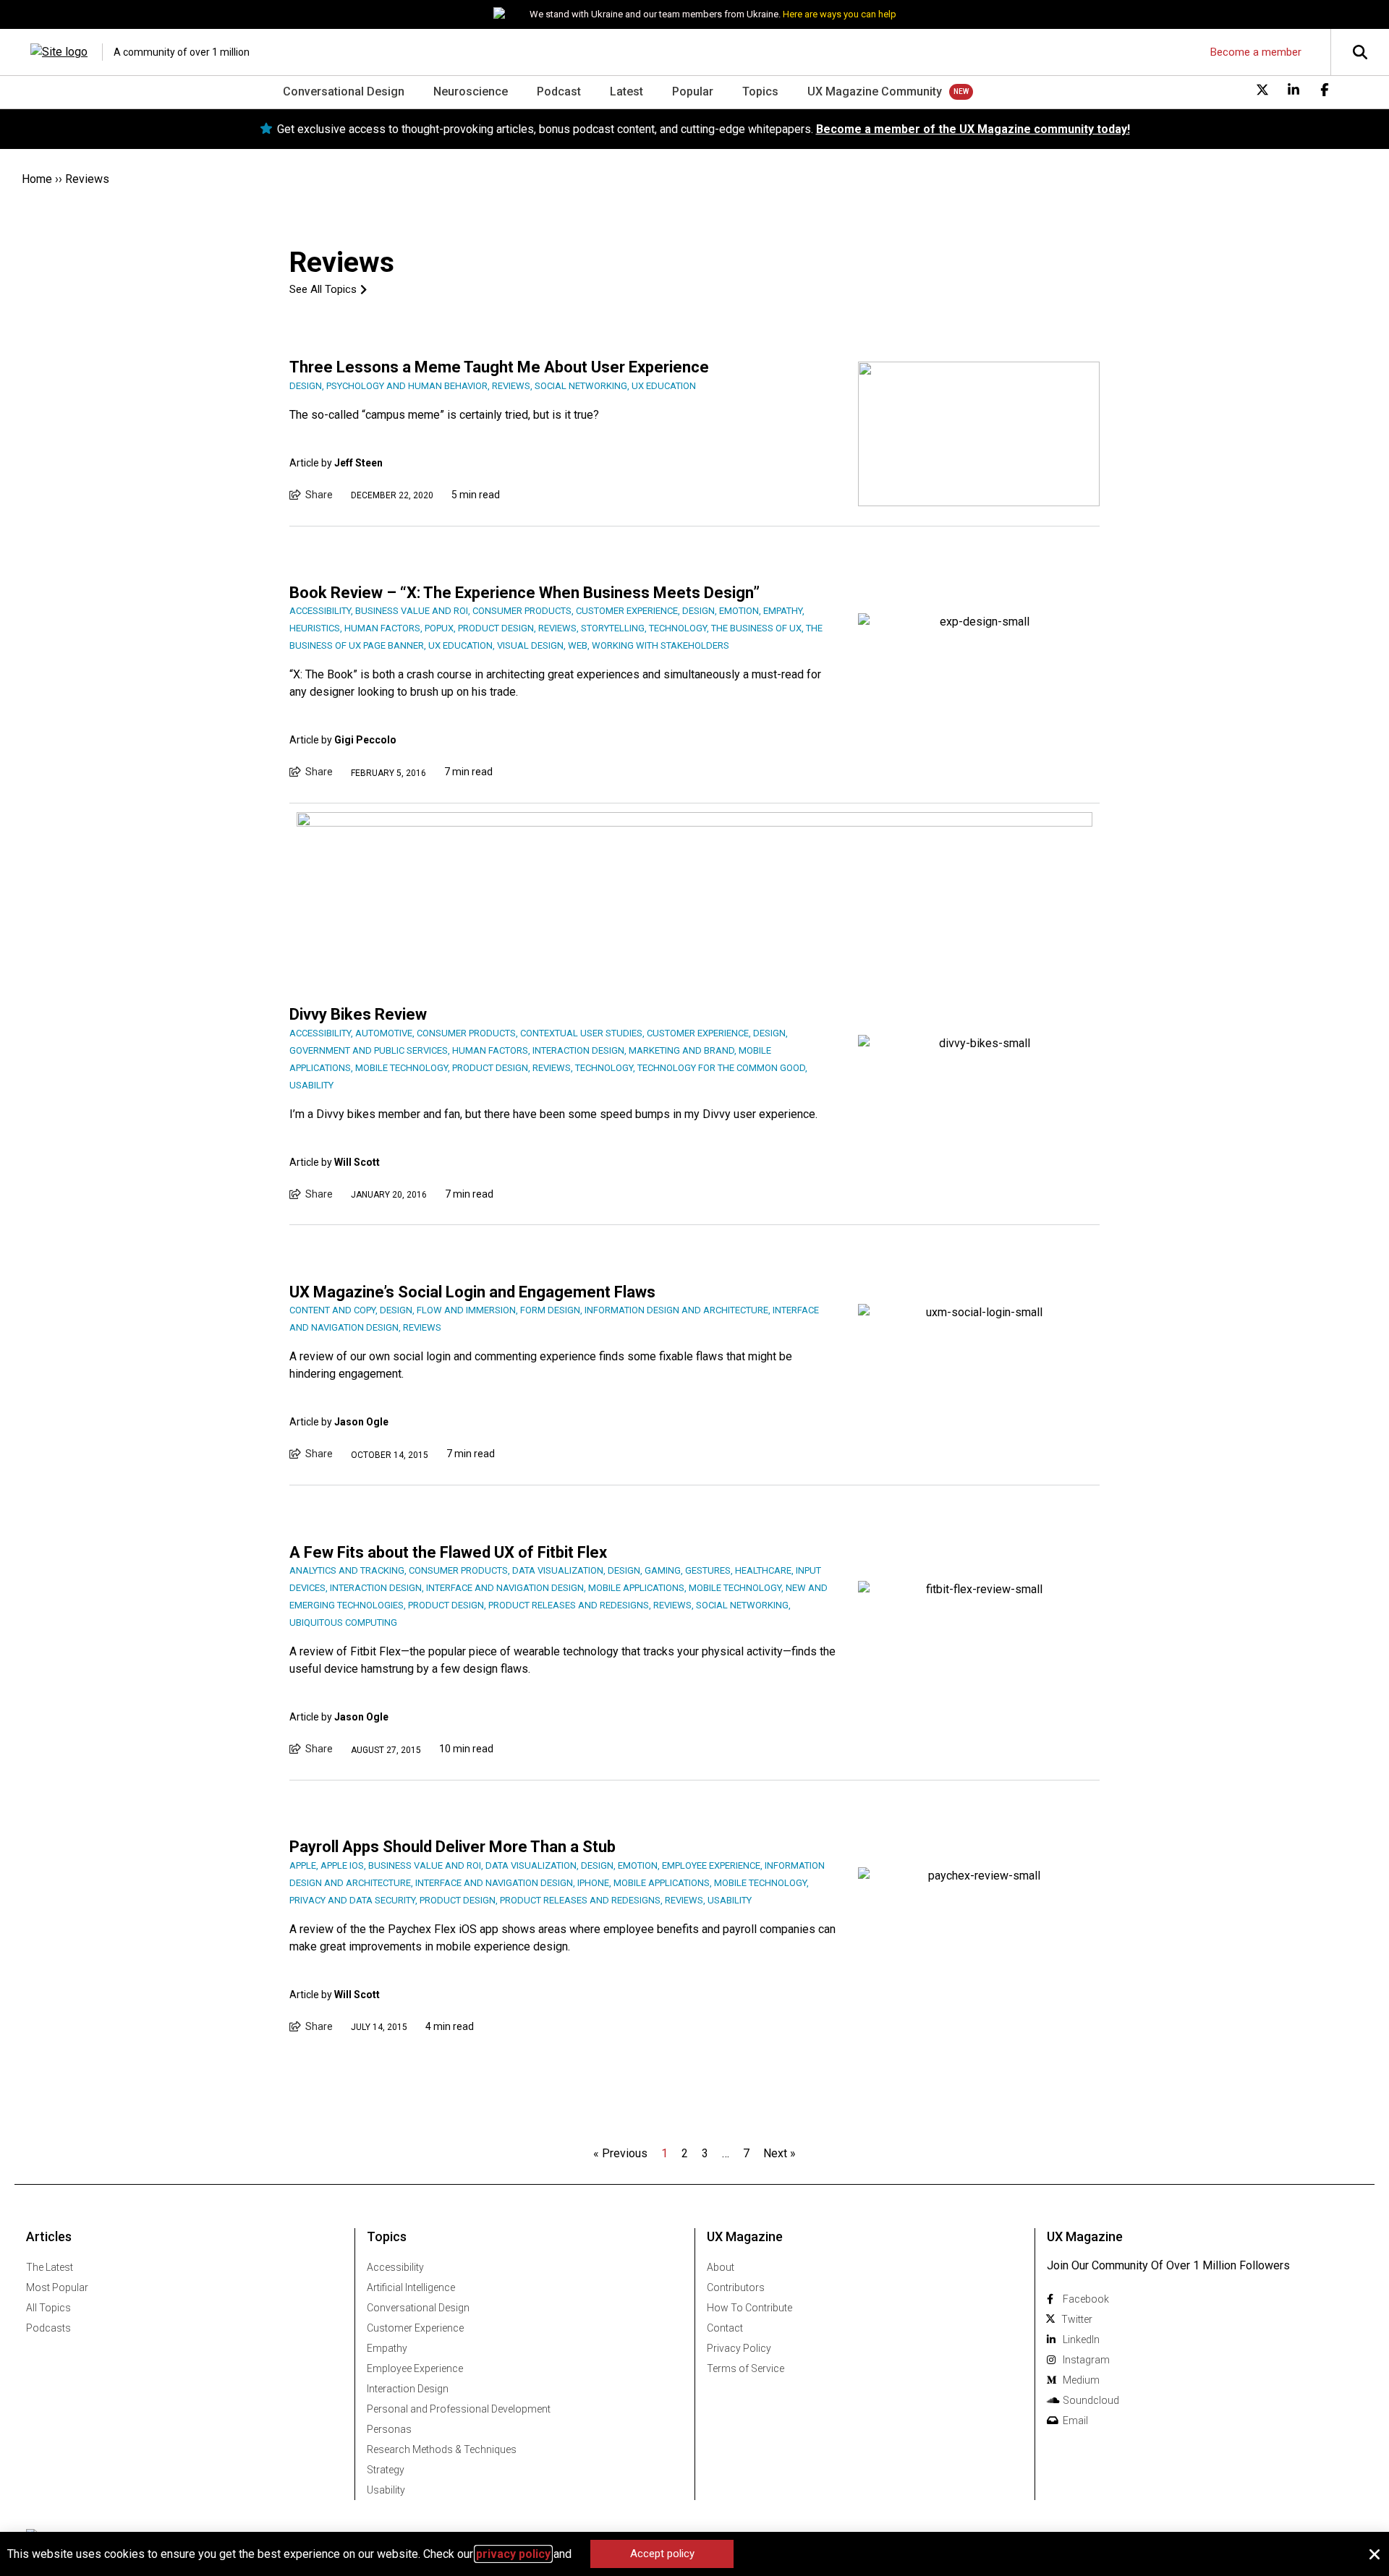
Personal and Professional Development (459, 2409)
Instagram (1086, 2360)
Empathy (387, 2348)
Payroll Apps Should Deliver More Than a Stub (453, 1847)
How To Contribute (749, 2308)
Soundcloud (1091, 2400)
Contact (725, 2328)
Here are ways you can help (840, 14)
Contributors (736, 2287)
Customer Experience (415, 2328)
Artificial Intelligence (411, 2287)
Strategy (386, 2470)
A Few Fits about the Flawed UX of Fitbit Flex (448, 1552)
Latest (626, 91)
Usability (386, 2490)
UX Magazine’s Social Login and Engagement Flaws (472, 1292)
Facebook (1086, 2299)
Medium (1081, 2380)
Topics (760, 91)
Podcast (559, 91)
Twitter (1077, 2319)
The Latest (50, 2267)
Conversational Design (344, 91)
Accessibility (395, 2267)
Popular (693, 91)
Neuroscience (471, 91)
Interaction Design (408, 2389)
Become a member (1256, 52)
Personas (389, 2429)
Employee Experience (415, 2368)
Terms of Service (746, 2368)
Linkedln (1081, 2340)
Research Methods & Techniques (442, 2449)
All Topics (48, 2308)
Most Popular (57, 2287)
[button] (1375, 2554)
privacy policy (513, 2554)
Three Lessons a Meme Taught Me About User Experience (499, 367)
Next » (780, 2153)
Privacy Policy (739, 2348)
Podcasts (48, 2328)
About (721, 2267)
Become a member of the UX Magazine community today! (973, 129)
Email (1075, 2421)
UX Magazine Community (875, 91)
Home (37, 179)
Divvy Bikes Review (358, 1014)
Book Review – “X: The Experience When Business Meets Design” (524, 593)
